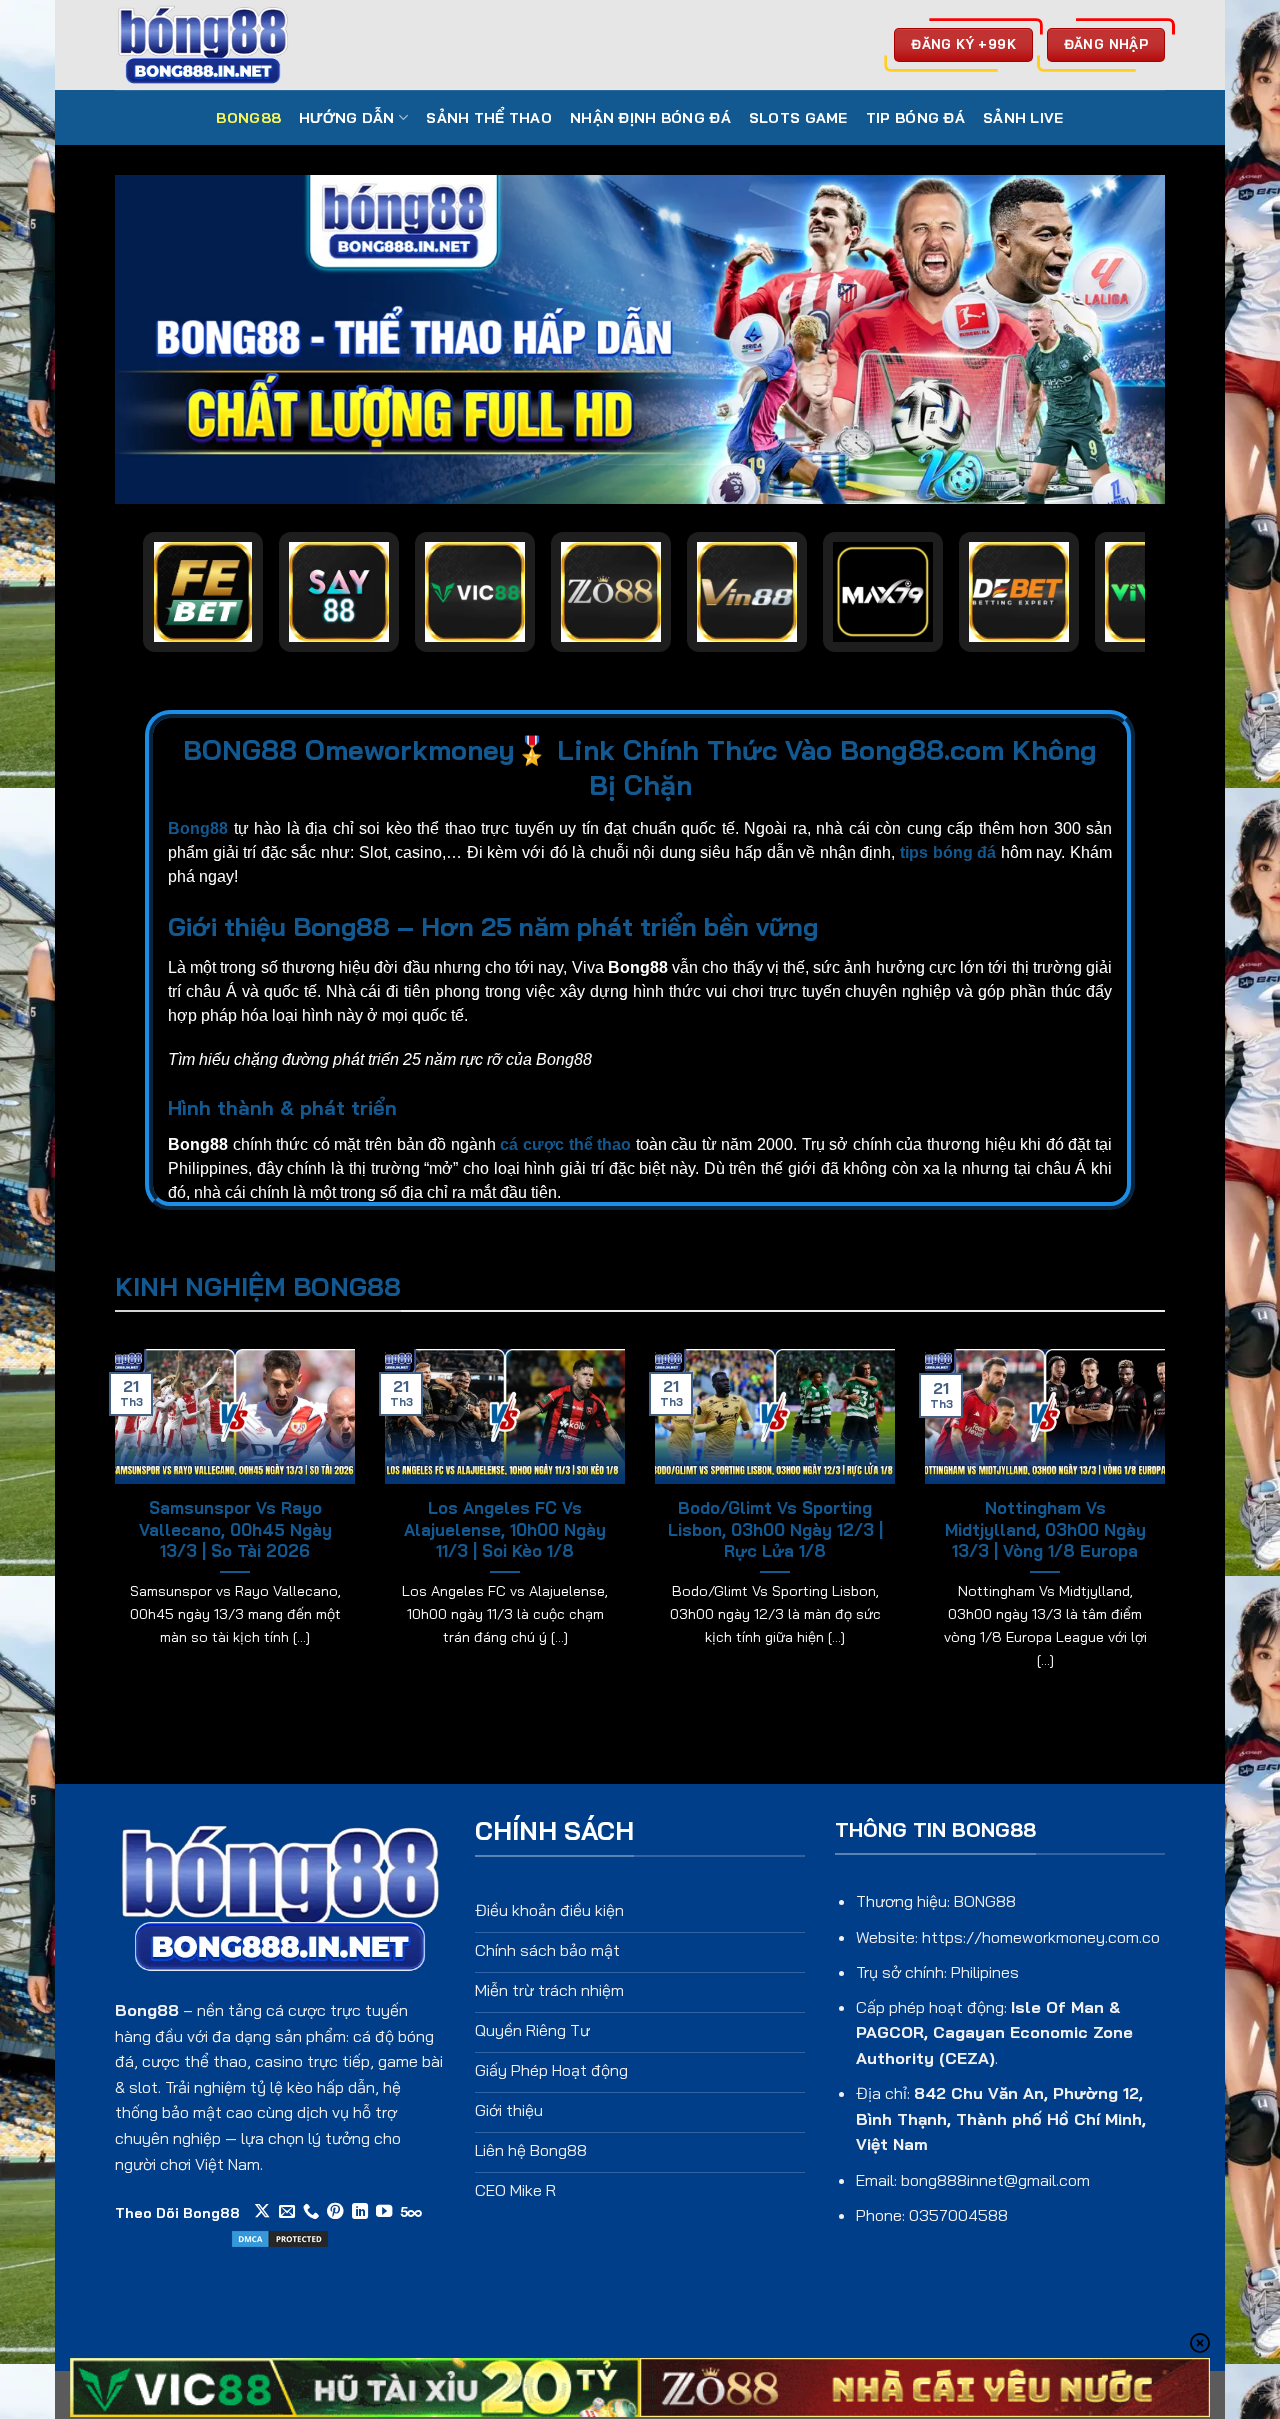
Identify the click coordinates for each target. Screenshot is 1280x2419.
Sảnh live (1023, 118)
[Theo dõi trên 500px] (411, 2212)
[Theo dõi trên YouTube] (384, 2212)
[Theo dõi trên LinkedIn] (360, 2212)
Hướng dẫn (347, 118)
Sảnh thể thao (489, 118)
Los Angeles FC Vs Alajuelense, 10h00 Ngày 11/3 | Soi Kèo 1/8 (505, 1529)
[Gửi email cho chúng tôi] (287, 2212)
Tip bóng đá (915, 118)
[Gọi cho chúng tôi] (311, 2212)
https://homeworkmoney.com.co (1041, 1937)
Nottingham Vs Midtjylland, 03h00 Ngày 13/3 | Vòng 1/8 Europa (1045, 1529)
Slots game (798, 118)
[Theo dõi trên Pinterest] (335, 2212)
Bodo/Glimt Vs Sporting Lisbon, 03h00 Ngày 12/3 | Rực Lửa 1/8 (775, 1529)
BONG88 (248, 118)
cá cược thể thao (565, 1144)
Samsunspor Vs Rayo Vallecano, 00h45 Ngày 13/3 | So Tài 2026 (235, 1529)
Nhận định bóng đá (650, 118)
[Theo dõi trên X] (262, 2212)
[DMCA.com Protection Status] (280, 2237)
